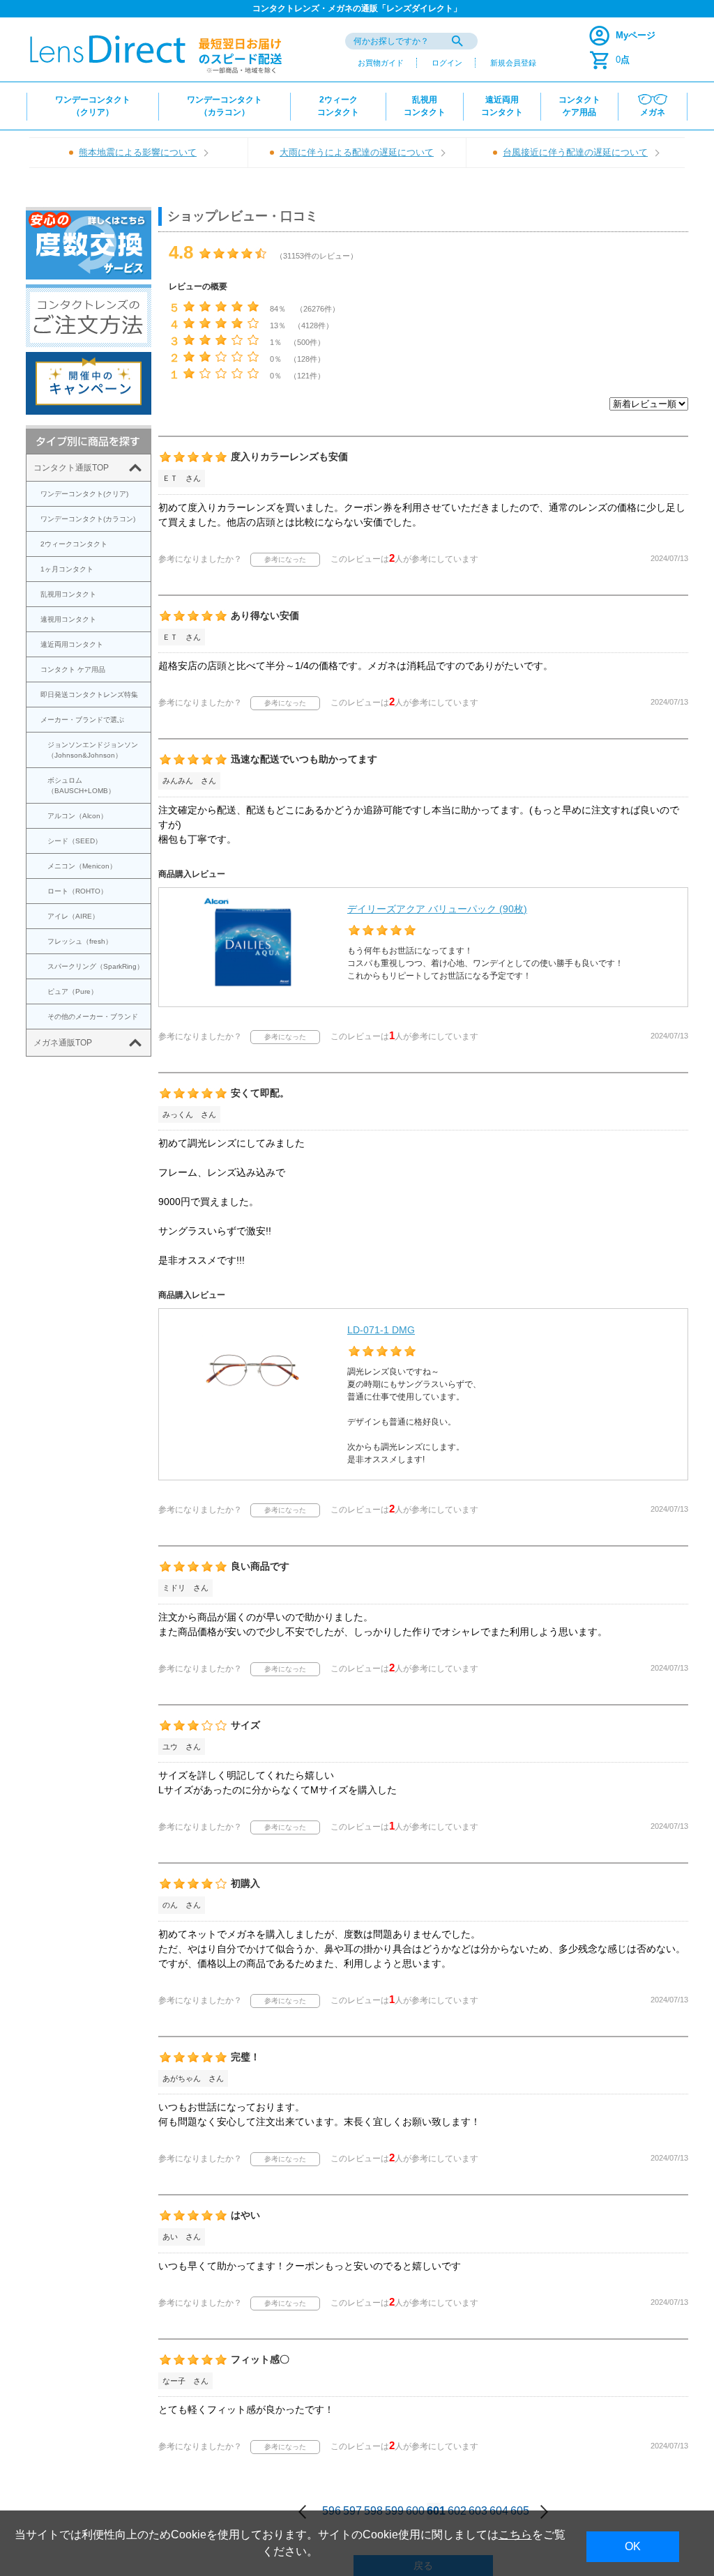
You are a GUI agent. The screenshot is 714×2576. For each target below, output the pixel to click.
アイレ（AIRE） (73, 916)
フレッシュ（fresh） (80, 941)
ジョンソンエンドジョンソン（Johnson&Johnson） (93, 750)
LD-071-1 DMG (381, 1330)
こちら (515, 2535)
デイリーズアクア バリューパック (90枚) (437, 909)
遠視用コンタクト (68, 619)
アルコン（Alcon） (77, 816)
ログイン (447, 63)
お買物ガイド (381, 63)
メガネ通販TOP (63, 1043)
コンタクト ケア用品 (73, 669)
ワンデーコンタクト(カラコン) (88, 519)
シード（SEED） (75, 841)
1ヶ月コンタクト (67, 569)
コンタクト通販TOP (71, 468)
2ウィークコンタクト (74, 544)
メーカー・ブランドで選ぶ (82, 720)
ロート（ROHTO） (77, 891)
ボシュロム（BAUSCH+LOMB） (81, 785)
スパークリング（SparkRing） (96, 966)
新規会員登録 (513, 63)
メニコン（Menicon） (82, 866)
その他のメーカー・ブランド (93, 1017)
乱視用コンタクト (68, 594)
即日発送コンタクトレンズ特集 (89, 695)
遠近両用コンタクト (72, 644)
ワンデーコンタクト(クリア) (84, 494)
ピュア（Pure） (73, 991)
